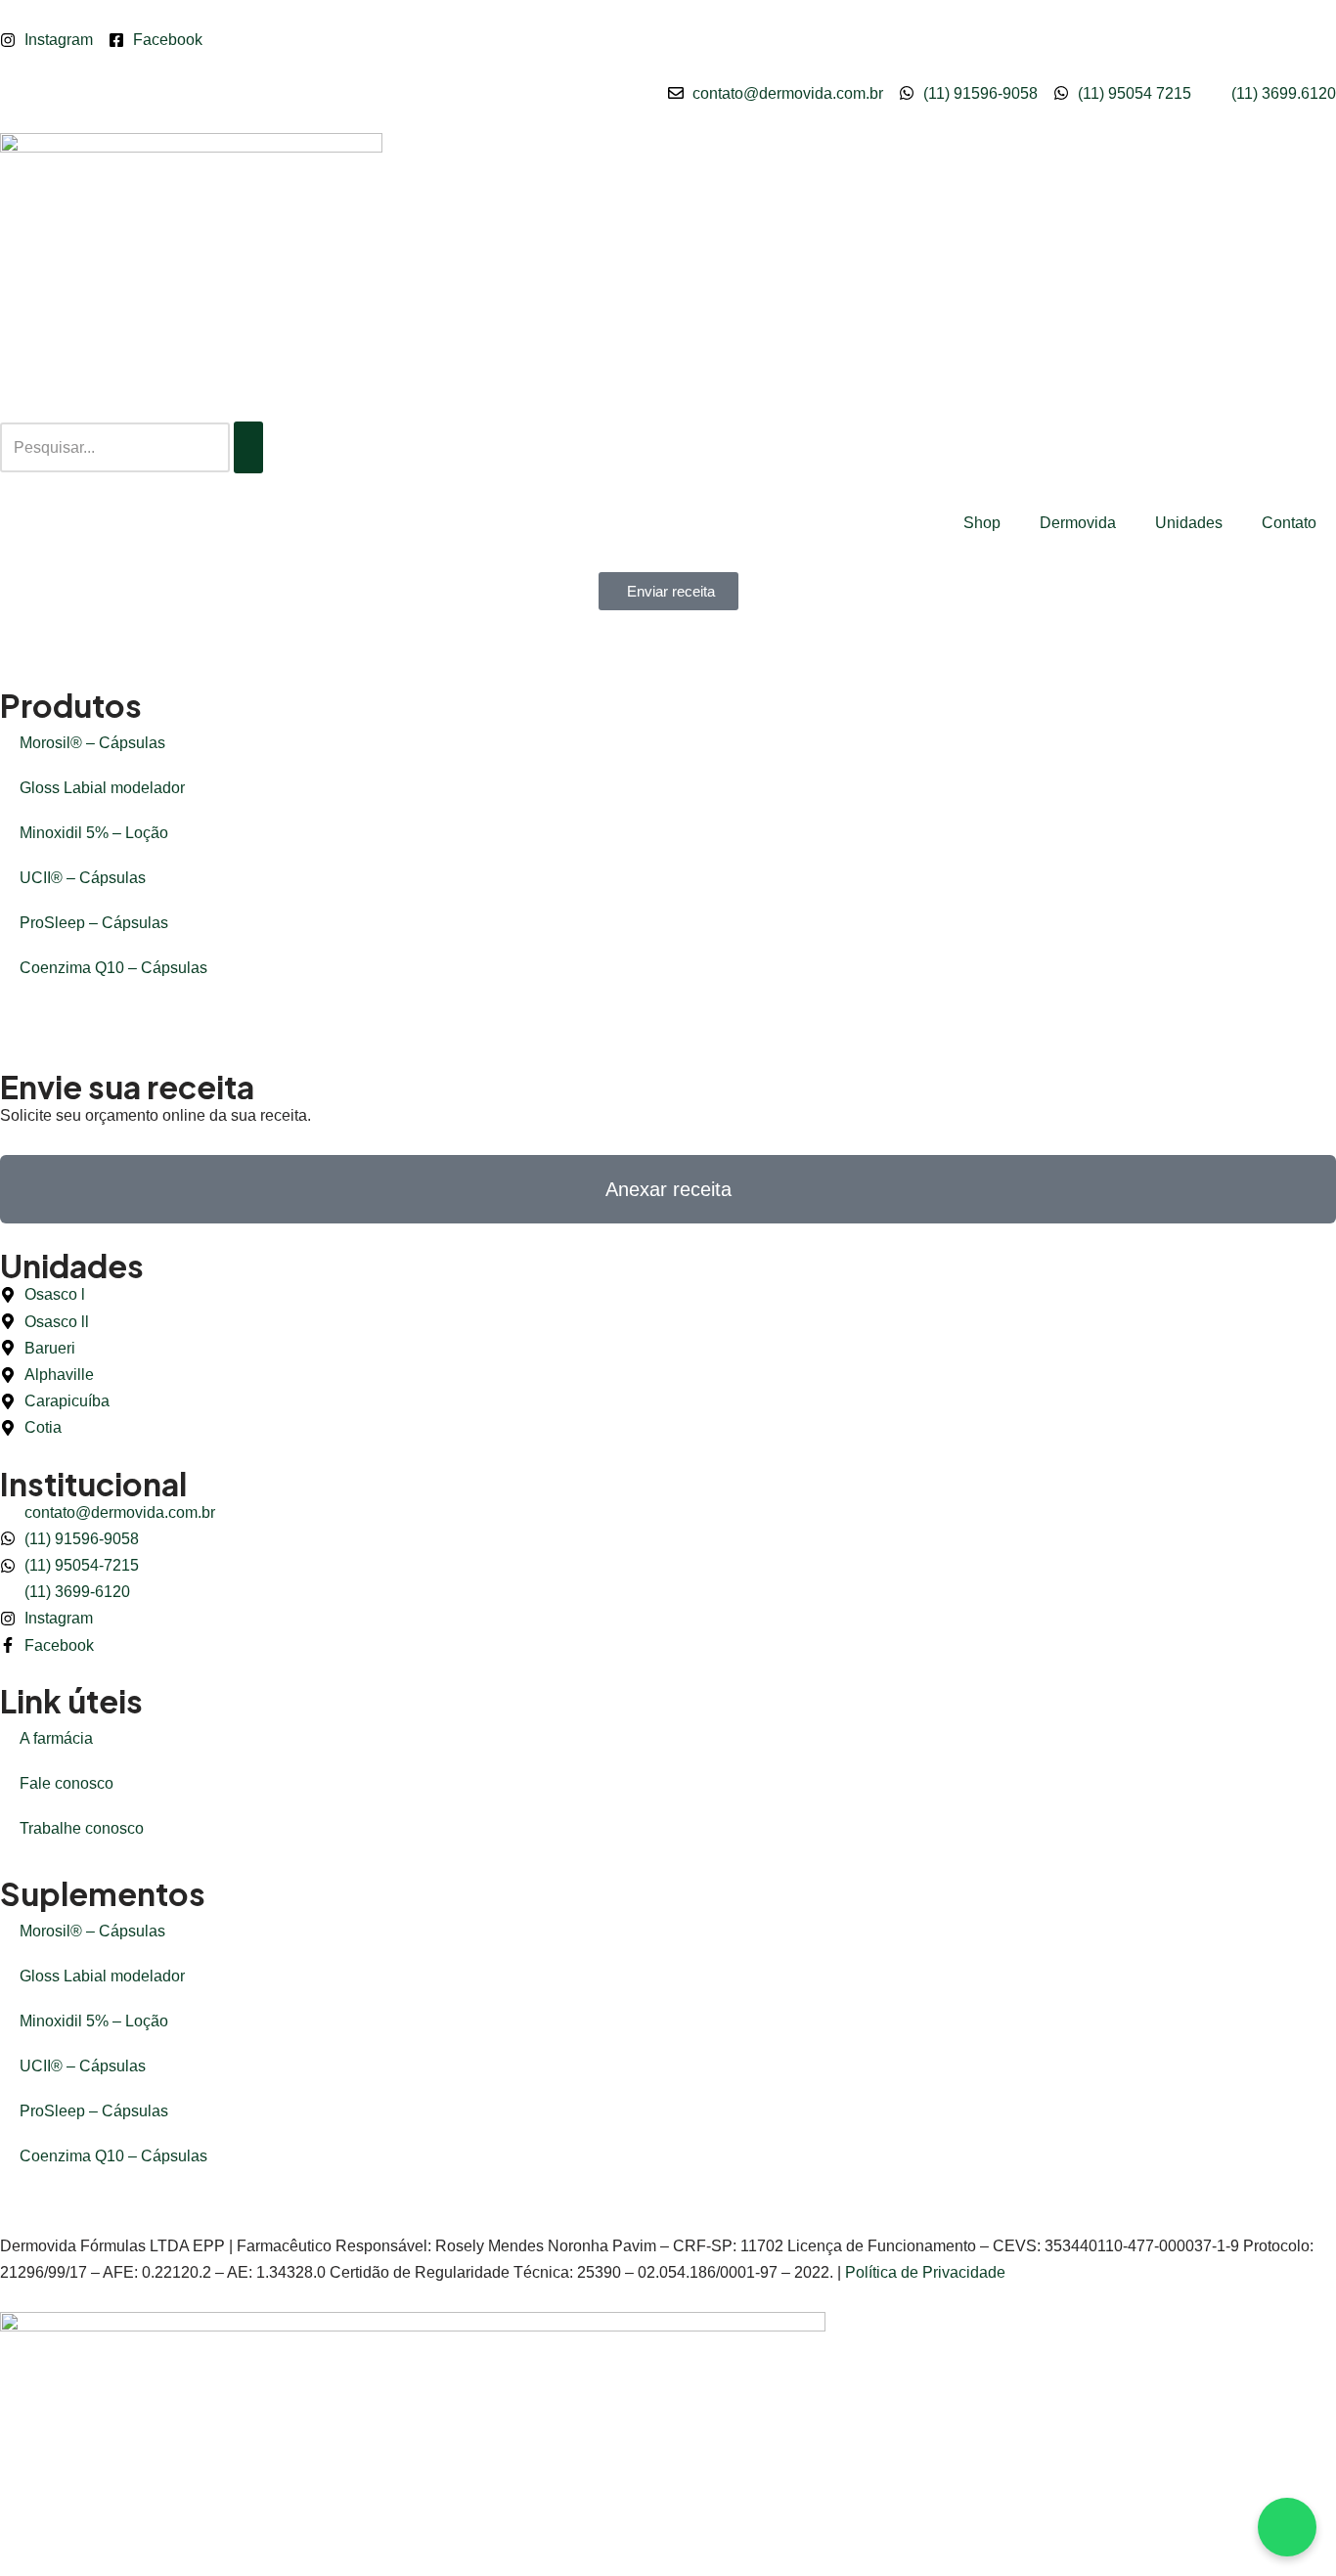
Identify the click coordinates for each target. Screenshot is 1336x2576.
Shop (982, 523)
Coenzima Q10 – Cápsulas (113, 968)
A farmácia (56, 1738)
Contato (1289, 523)
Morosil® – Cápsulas (92, 743)
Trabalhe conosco (82, 1828)
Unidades (1189, 523)
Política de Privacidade (925, 2272)
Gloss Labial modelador (102, 788)
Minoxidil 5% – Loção (94, 833)
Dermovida (1078, 523)
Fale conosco (67, 1783)
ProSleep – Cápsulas (94, 923)
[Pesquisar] (248, 447)
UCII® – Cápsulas (83, 878)
